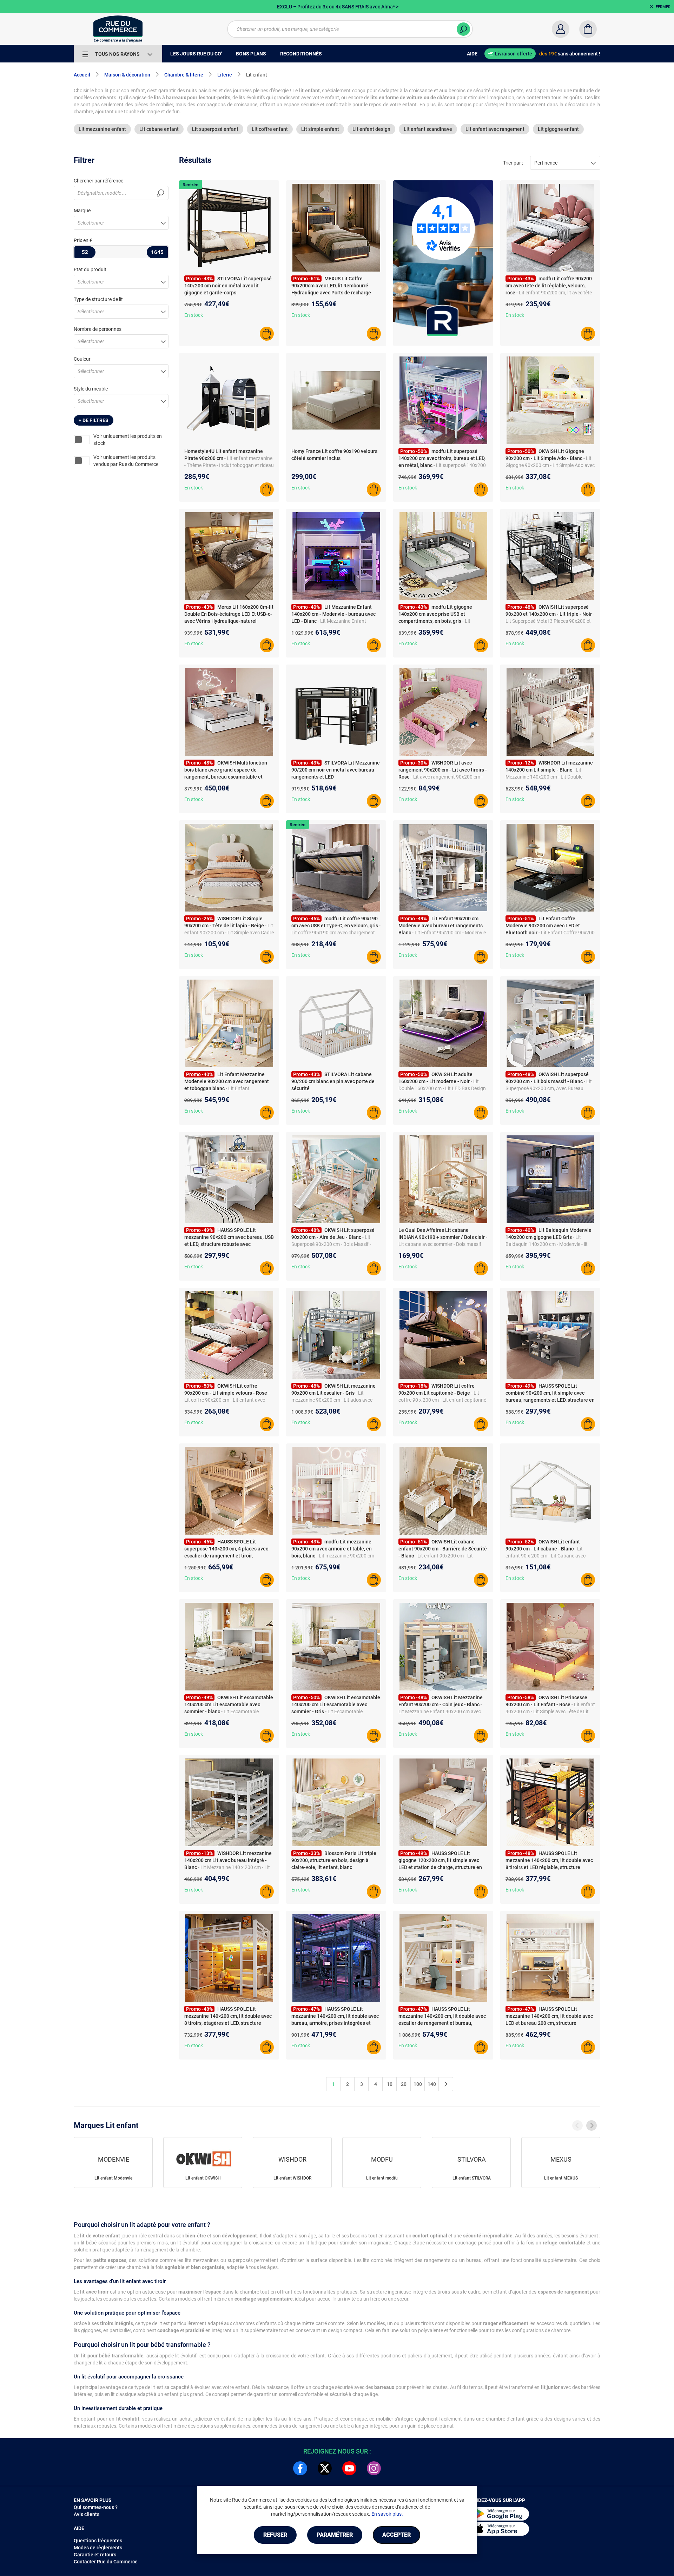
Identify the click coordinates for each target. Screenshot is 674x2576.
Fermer (663, 7)
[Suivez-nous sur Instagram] (374, 2468)
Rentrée (190, 185)
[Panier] (588, 29)
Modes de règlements (98, 2548)
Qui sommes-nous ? (96, 2507)
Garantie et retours (95, 2555)
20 (404, 2084)
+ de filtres (94, 420)
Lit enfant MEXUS (561, 2178)
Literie (225, 75)
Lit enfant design (371, 129)
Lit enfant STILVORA (472, 2178)
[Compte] (561, 29)
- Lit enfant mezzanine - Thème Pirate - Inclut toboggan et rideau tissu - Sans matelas (229, 465)
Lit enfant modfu (382, 2178)
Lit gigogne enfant (558, 129)
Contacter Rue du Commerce (106, 2562)
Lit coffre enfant (270, 129)
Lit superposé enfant (215, 129)
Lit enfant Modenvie (113, 2178)
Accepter (397, 2535)
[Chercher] (463, 29)
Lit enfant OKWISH (203, 2178)
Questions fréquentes (98, 2541)
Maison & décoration (127, 75)
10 (390, 2084)
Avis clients (87, 2514)
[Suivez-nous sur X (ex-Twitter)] (325, 2468)
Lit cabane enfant (159, 129)
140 (432, 2084)
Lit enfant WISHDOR (292, 2178)
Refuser (275, 2535)
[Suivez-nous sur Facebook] (300, 2468)
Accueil (82, 75)
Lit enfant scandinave (428, 129)
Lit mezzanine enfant (102, 129)
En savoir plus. (387, 2514)
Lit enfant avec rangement (495, 129)
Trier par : (513, 163)
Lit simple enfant (320, 129)
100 (418, 2084)
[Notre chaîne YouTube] (349, 2468)
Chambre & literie (184, 75)
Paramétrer (335, 2535)
